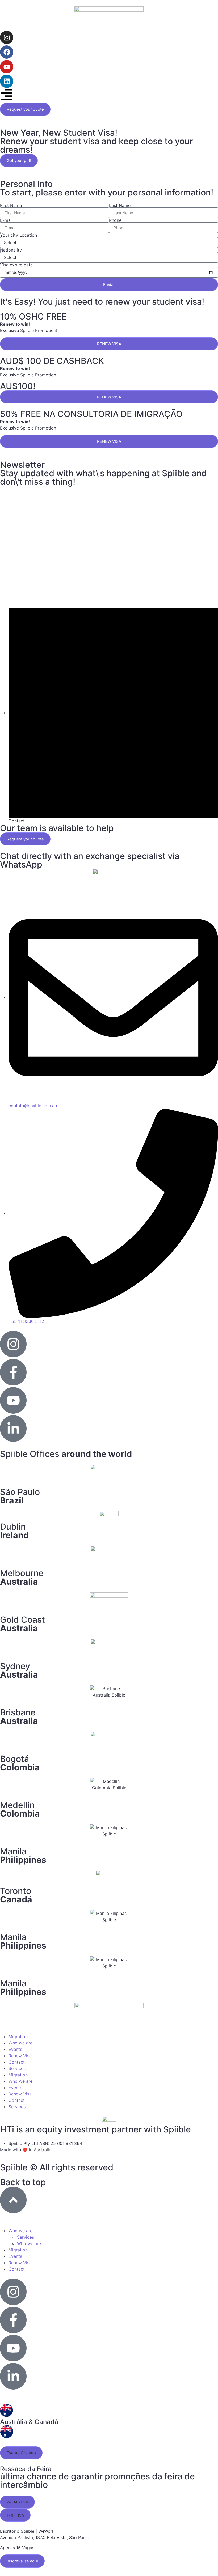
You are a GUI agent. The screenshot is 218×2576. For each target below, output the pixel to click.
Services (17, 2068)
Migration (18, 2037)
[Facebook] (7, 52)
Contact (17, 2062)
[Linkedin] (7, 81)
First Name (11, 205)
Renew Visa (20, 2056)
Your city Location (18, 235)
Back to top (23, 2182)
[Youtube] (7, 67)
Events (15, 2049)
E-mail (6, 220)
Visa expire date (16, 265)
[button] (21, 2453)
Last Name (120, 205)
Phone (115, 220)
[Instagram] (7, 37)
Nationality (11, 250)
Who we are (20, 2043)
